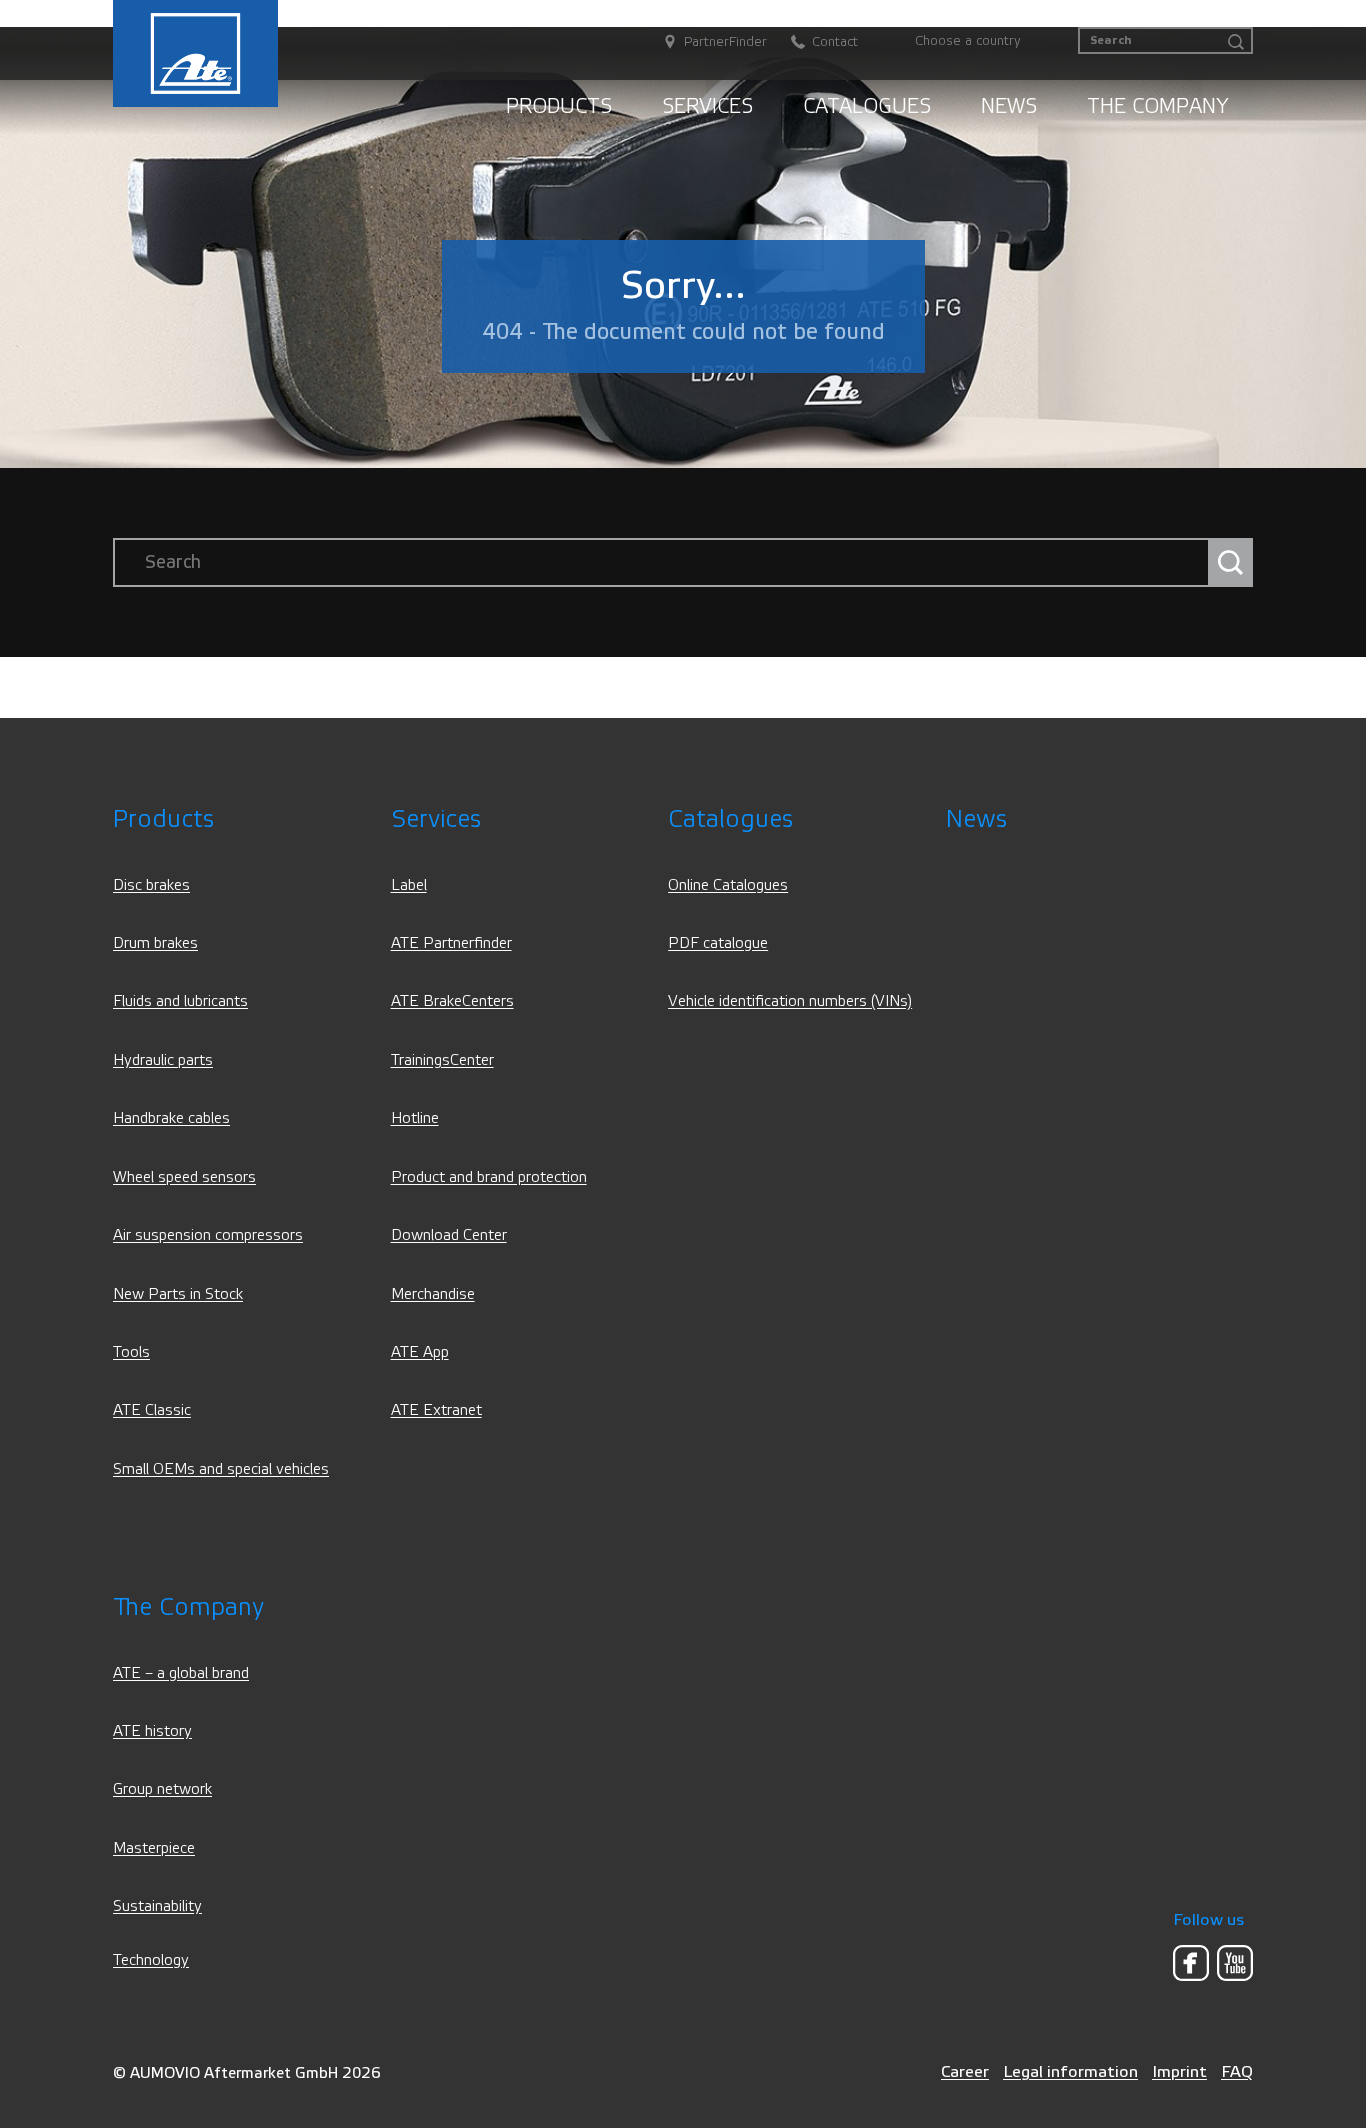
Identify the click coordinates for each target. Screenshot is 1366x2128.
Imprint (1179, 2071)
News (1009, 106)
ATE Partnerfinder (451, 943)
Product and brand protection (489, 1177)
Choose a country (968, 41)
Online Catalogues (728, 885)
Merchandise (433, 1294)
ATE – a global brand (181, 1673)
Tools (131, 1352)
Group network (162, 1789)
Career (965, 2071)
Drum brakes (155, 943)
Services (707, 106)
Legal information (1070, 2071)
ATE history (152, 1731)
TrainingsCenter (442, 1060)
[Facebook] (1191, 1963)
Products (559, 106)
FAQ (1237, 2071)
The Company (1157, 106)
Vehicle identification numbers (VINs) (790, 1001)
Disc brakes (151, 885)
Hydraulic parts (163, 1060)
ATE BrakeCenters (452, 1001)
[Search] (1236, 42)
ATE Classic (152, 1410)
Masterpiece (154, 1848)
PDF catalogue (718, 943)
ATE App (420, 1352)
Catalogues (867, 106)
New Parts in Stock (178, 1294)
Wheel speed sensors (184, 1177)
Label (409, 885)
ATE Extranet (436, 1410)
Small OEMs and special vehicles (221, 1469)
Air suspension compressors (208, 1235)
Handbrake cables (171, 1118)
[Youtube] (1235, 1963)
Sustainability (157, 1906)
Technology (151, 1960)
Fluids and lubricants (180, 1001)
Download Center (449, 1235)
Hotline (415, 1118)
